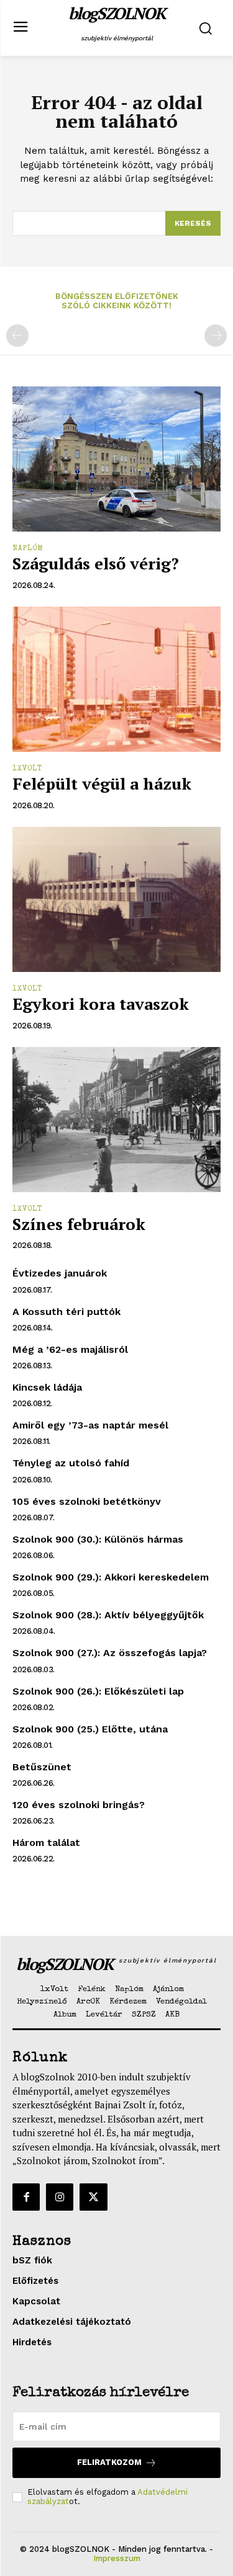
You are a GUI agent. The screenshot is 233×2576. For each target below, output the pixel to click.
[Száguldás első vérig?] (116, 459)
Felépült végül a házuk (102, 783)
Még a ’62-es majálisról (70, 1349)
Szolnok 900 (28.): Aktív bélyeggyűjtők (108, 1615)
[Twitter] (93, 2197)
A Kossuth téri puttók (66, 1312)
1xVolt (27, 769)
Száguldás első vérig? (96, 563)
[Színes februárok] (116, 1120)
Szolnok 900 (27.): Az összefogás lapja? (110, 1653)
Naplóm (28, 549)
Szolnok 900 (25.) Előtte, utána (90, 1729)
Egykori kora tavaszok (101, 1004)
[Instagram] (60, 2197)
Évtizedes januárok (60, 1273)
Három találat (46, 1843)
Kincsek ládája (47, 1387)
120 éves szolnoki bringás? (79, 1805)
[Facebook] (26, 2197)
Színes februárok (79, 1224)
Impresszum (117, 2558)
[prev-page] (17, 336)
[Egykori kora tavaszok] (116, 900)
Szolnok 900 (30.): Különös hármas (98, 1539)
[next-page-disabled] (216, 336)
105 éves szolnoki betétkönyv (87, 1501)
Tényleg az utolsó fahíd (71, 1463)
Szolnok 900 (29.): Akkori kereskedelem (111, 1577)
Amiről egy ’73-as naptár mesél (90, 1425)
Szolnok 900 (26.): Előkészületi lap (98, 1691)
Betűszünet (42, 1767)
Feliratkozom (109, 2462)
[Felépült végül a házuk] (116, 680)
